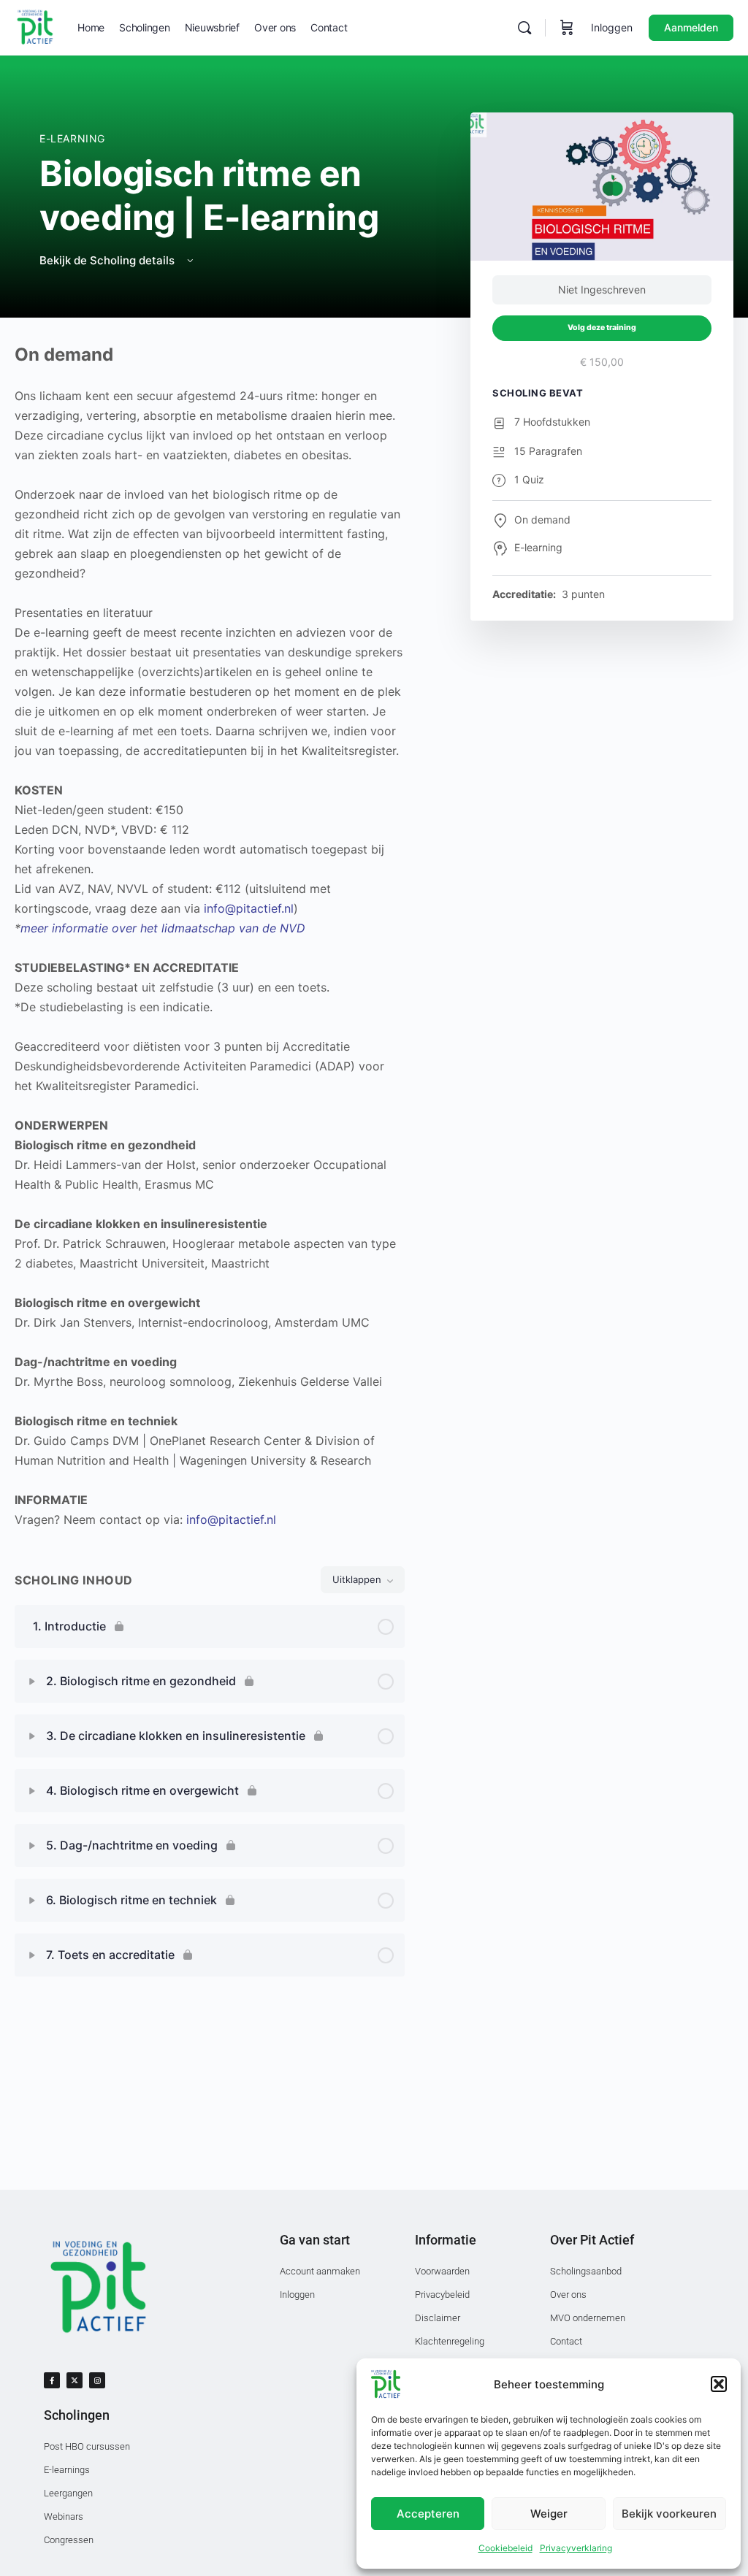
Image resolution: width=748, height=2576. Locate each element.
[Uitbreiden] (32, 1682)
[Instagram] (97, 2380)
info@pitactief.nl (249, 908)
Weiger (549, 2514)
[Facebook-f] (52, 2380)
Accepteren (428, 2514)
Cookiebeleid (505, 2548)
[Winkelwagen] (567, 28)
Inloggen (612, 27)
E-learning (72, 138)
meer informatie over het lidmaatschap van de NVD (163, 928)
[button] (719, 2384)
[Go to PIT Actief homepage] (35, 27)
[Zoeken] (524, 28)
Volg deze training (602, 327)
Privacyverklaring (576, 2548)
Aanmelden (691, 27)
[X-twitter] (75, 2380)
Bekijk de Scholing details (108, 260)
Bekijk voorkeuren (669, 2514)
